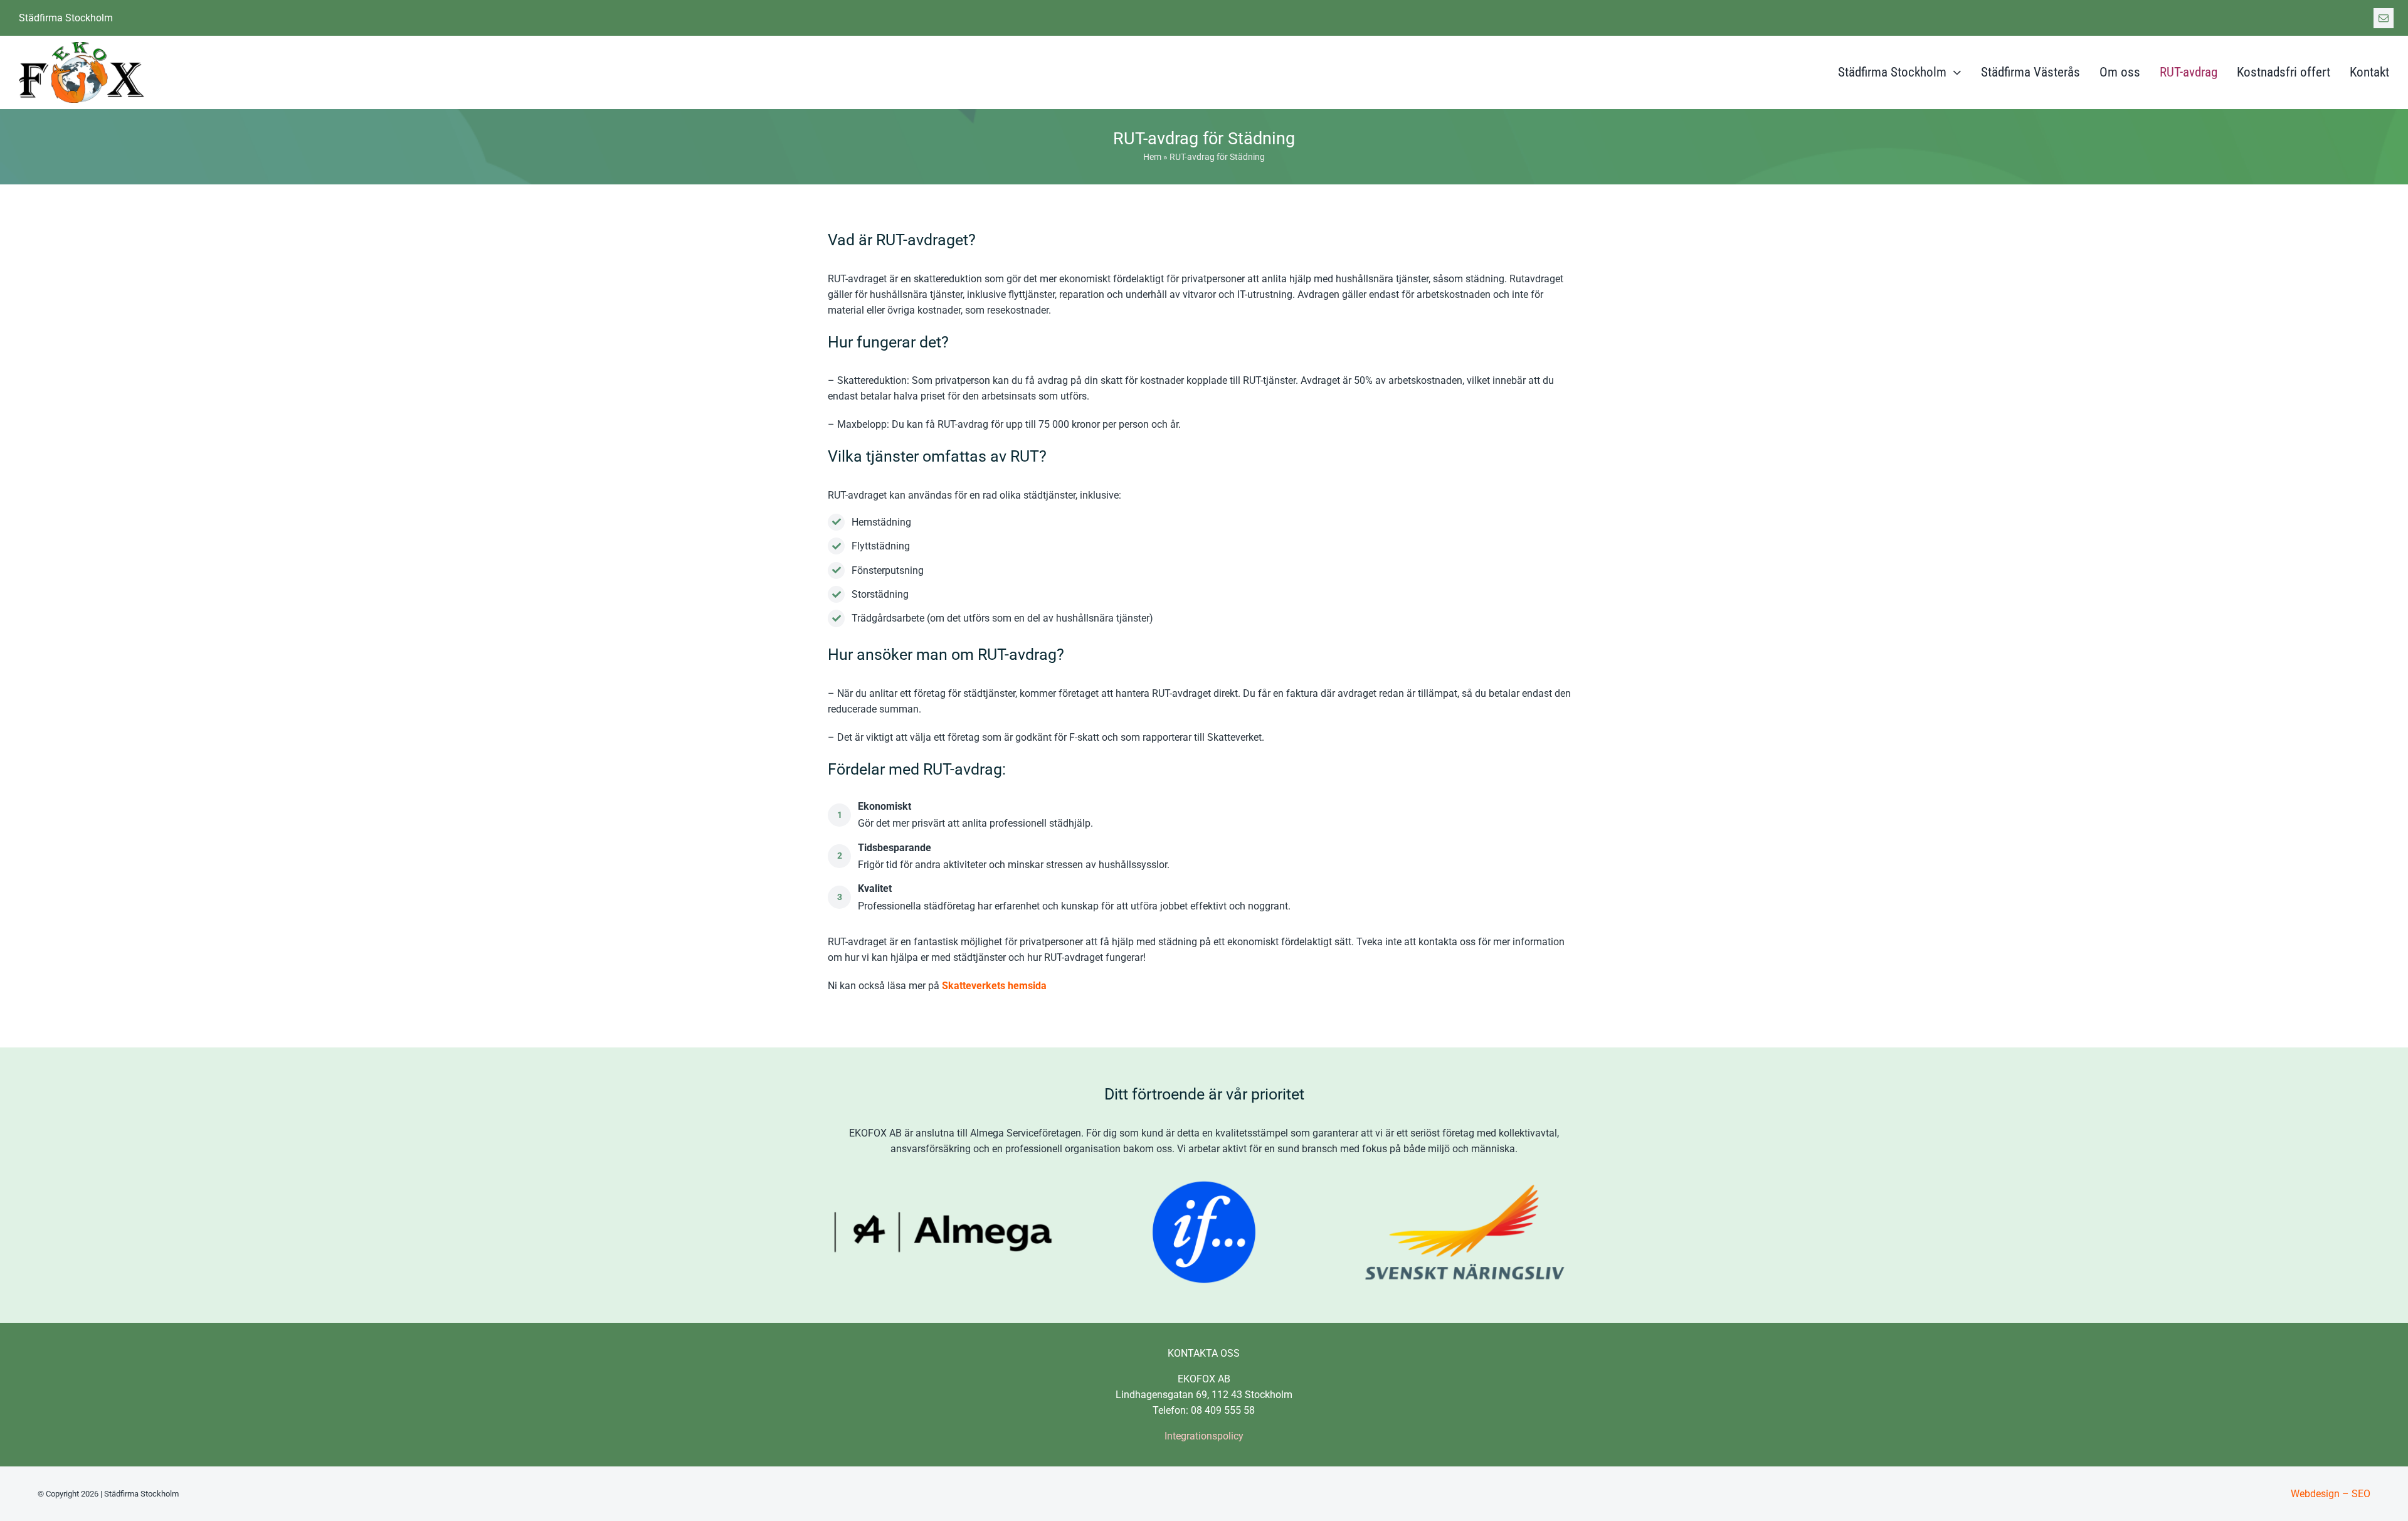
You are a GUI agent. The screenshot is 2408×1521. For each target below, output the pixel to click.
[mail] (2384, 18)
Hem (1152, 157)
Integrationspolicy (1204, 1436)
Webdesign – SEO (2331, 1494)
